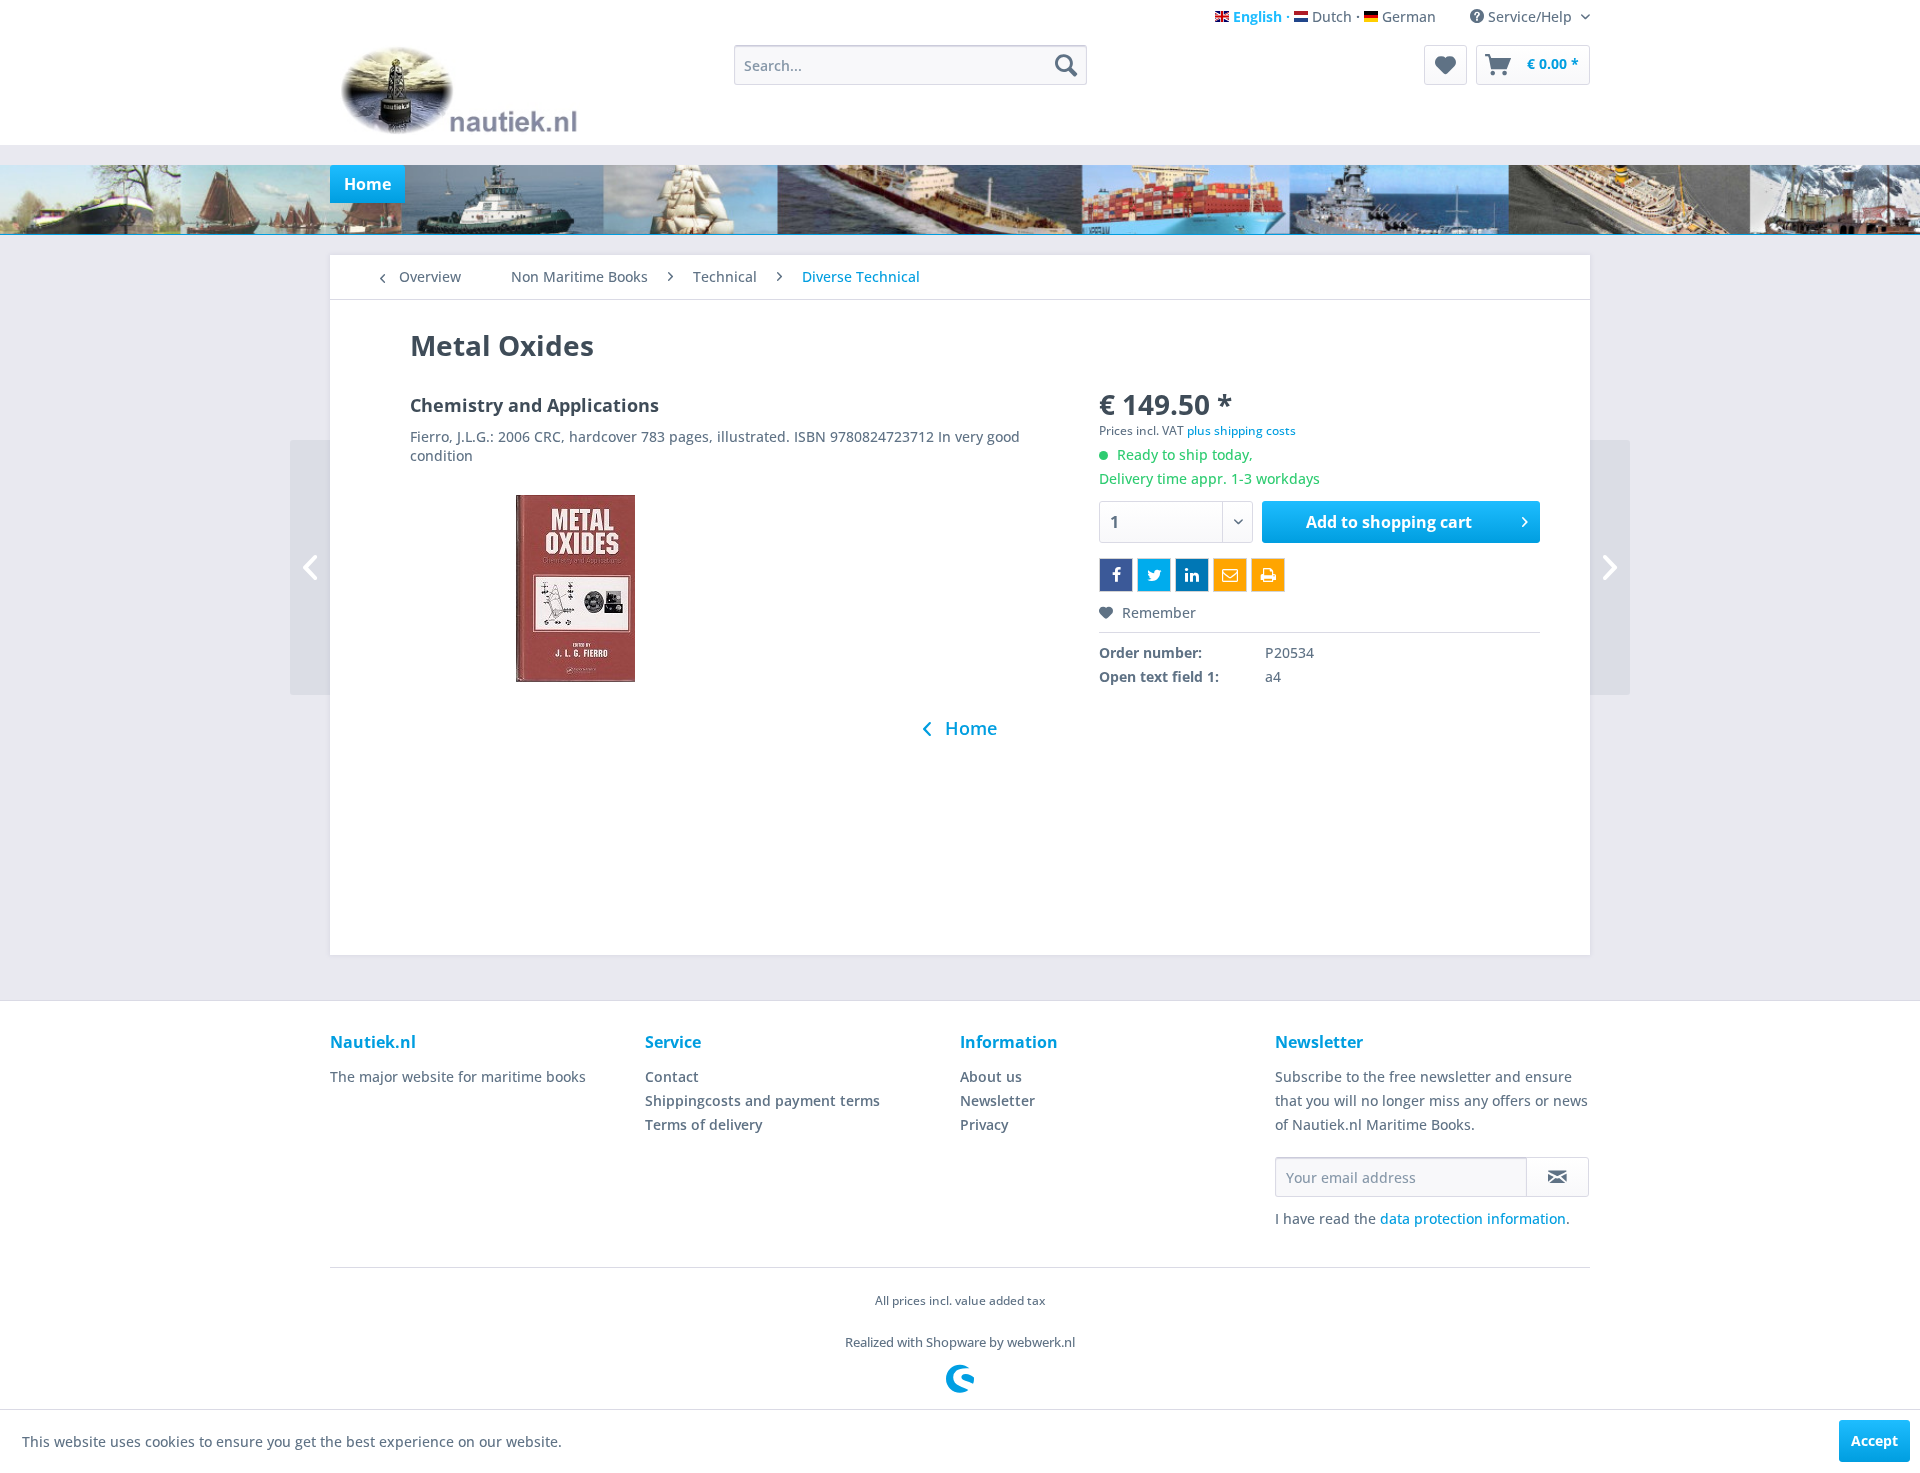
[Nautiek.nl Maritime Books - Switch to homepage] (463, 90)
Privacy (984, 1124)
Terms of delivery (704, 1124)
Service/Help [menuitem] (1530, 16)
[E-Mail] (1230, 575)
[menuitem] (910, 65)
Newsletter (997, 1100)
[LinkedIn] (1192, 575)
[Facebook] (1116, 575)
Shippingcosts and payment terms (762, 1100)
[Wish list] (1445, 65)
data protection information (1473, 1218)
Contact (672, 1076)
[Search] (1066, 65)
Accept (1874, 1440)
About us (991, 1076)
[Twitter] (1154, 575)
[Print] (1268, 575)
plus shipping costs (1241, 430)
